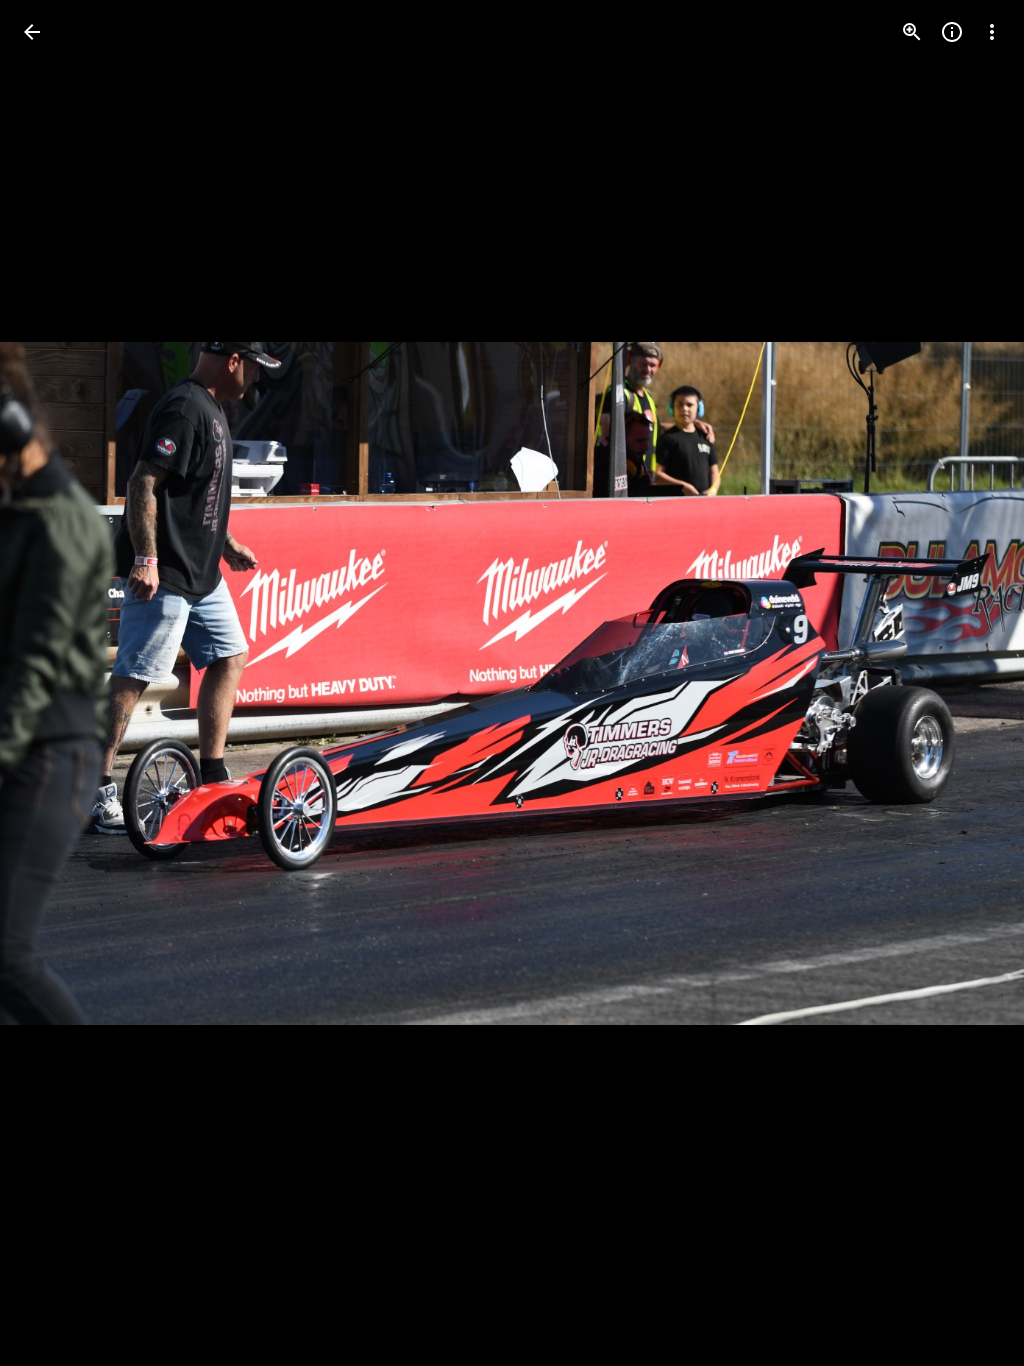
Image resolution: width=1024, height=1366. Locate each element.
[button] (56, 683)
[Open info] (952, 32)
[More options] (992, 32)
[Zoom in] (912, 32)
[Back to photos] (32, 32)
